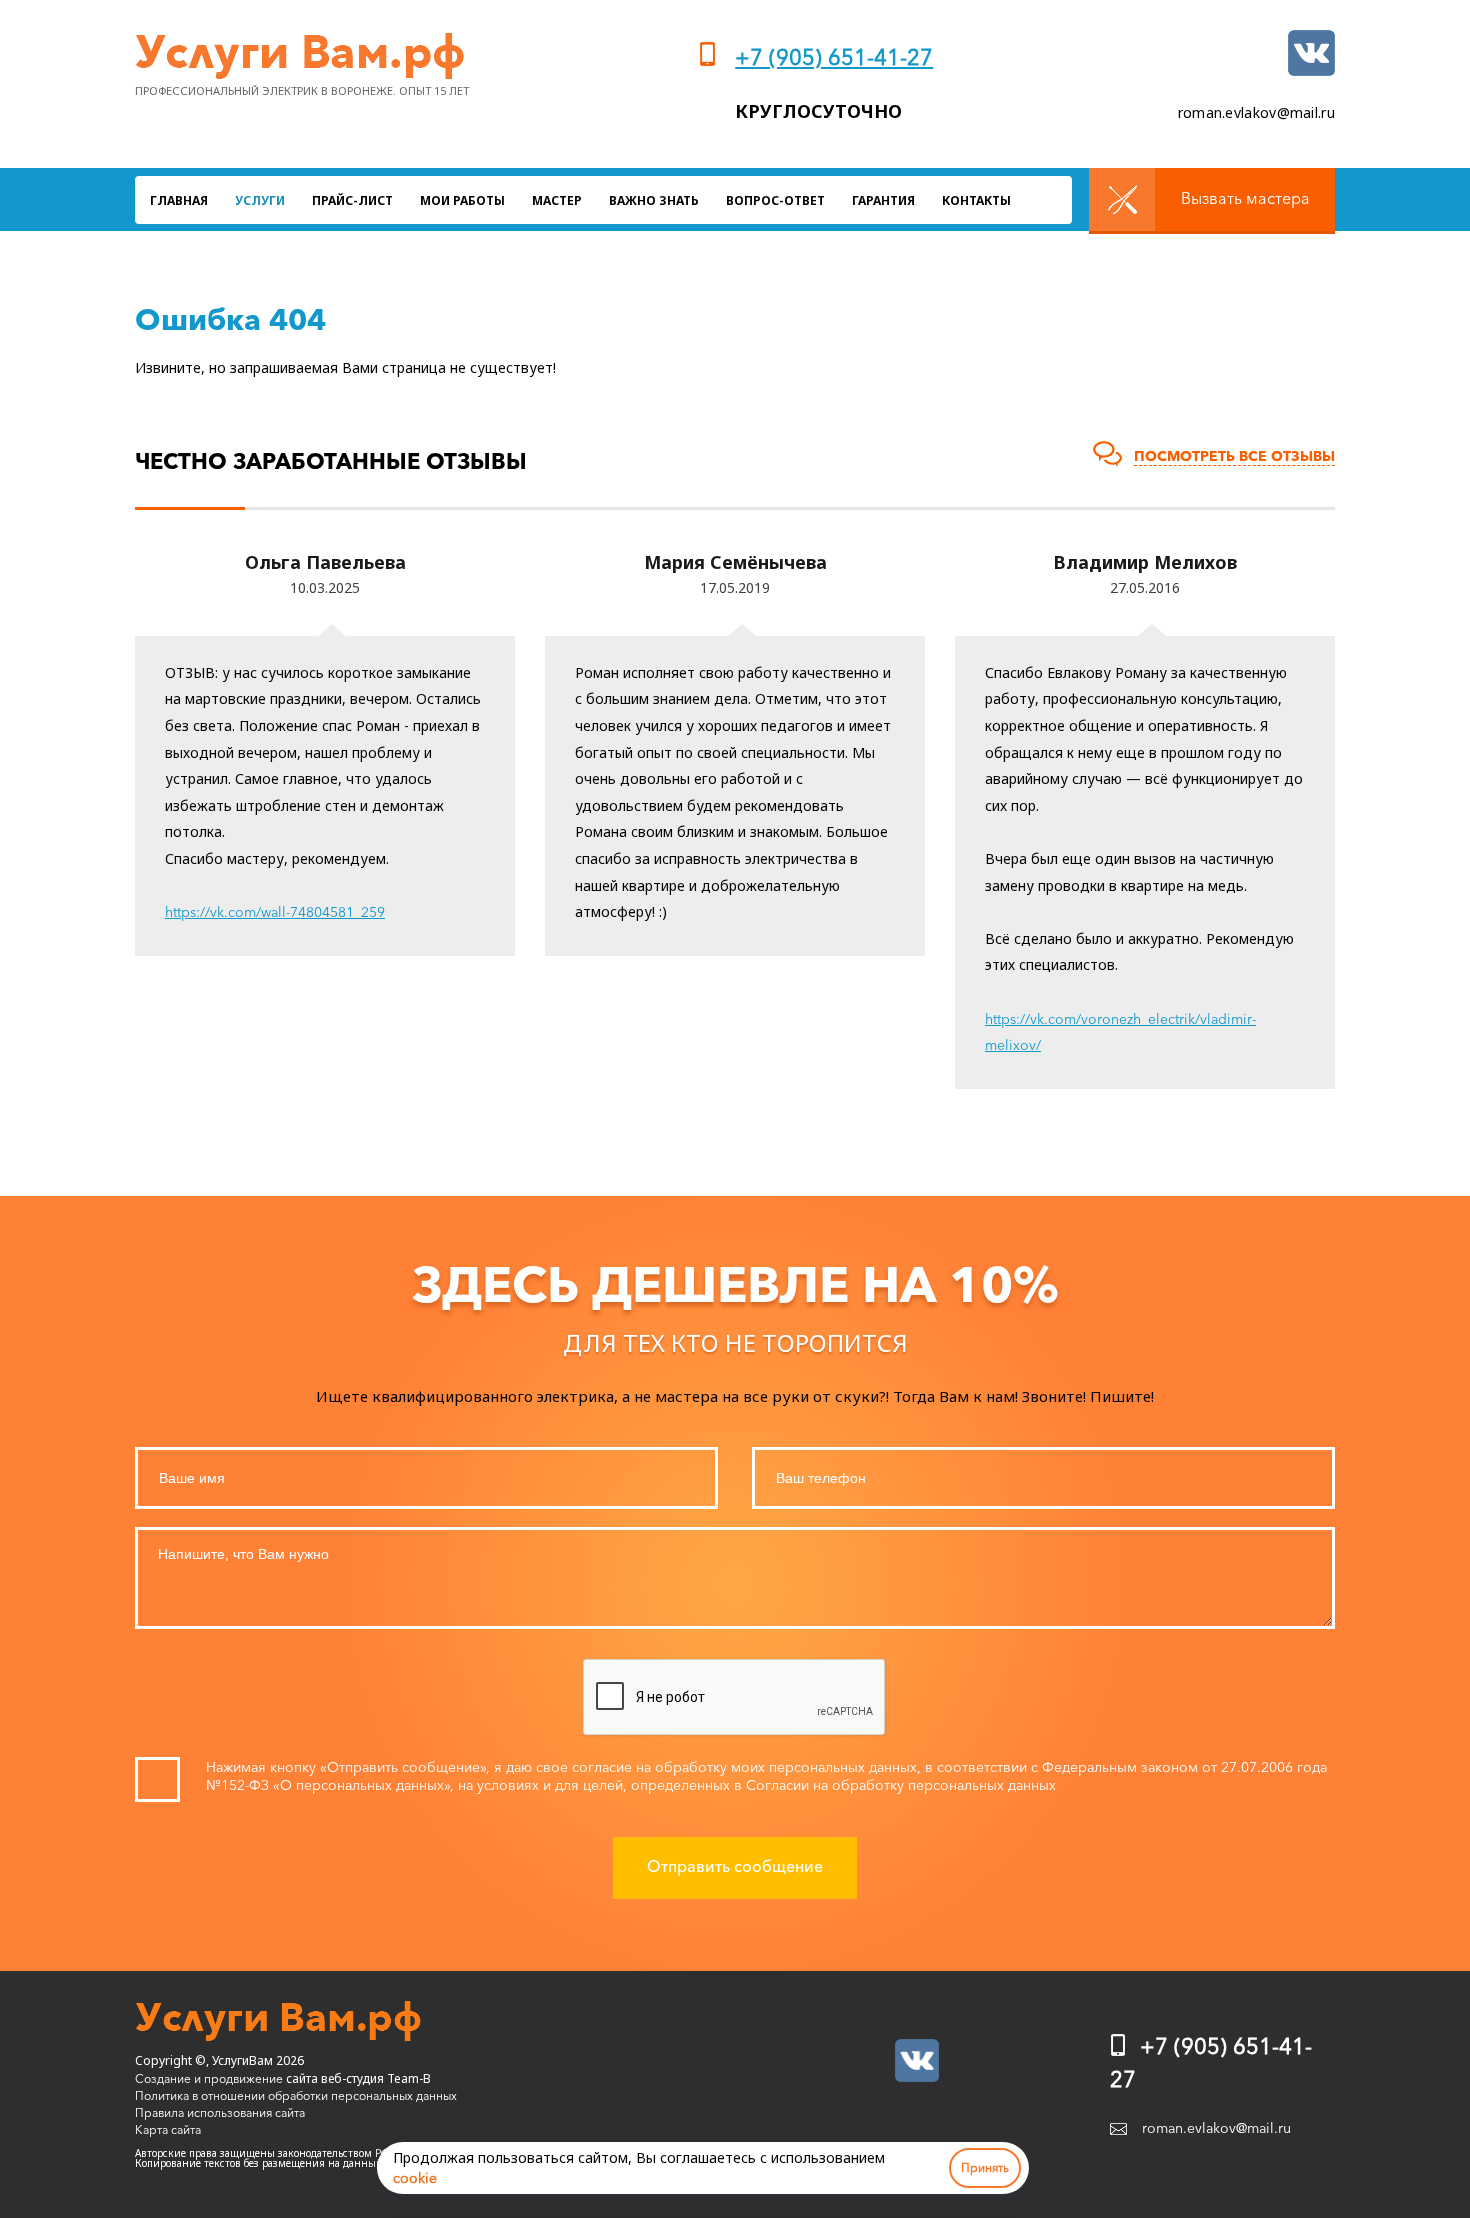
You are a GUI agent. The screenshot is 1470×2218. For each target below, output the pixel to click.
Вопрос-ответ (775, 200)
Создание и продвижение (209, 2078)
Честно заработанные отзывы (331, 461)
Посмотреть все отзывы (1234, 456)
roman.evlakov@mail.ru (1256, 112)
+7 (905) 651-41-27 (834, 57)
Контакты (976, 200)
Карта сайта (168, 2129)
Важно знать (654, 200)
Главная (179, 200)
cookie (415, 2178)
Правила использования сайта (220, 2112)
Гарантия (883, 200)
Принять (985, 2167)
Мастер (557, 200)
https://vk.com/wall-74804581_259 (275, 912)
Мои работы (462, 200)
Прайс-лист (352, 200)
